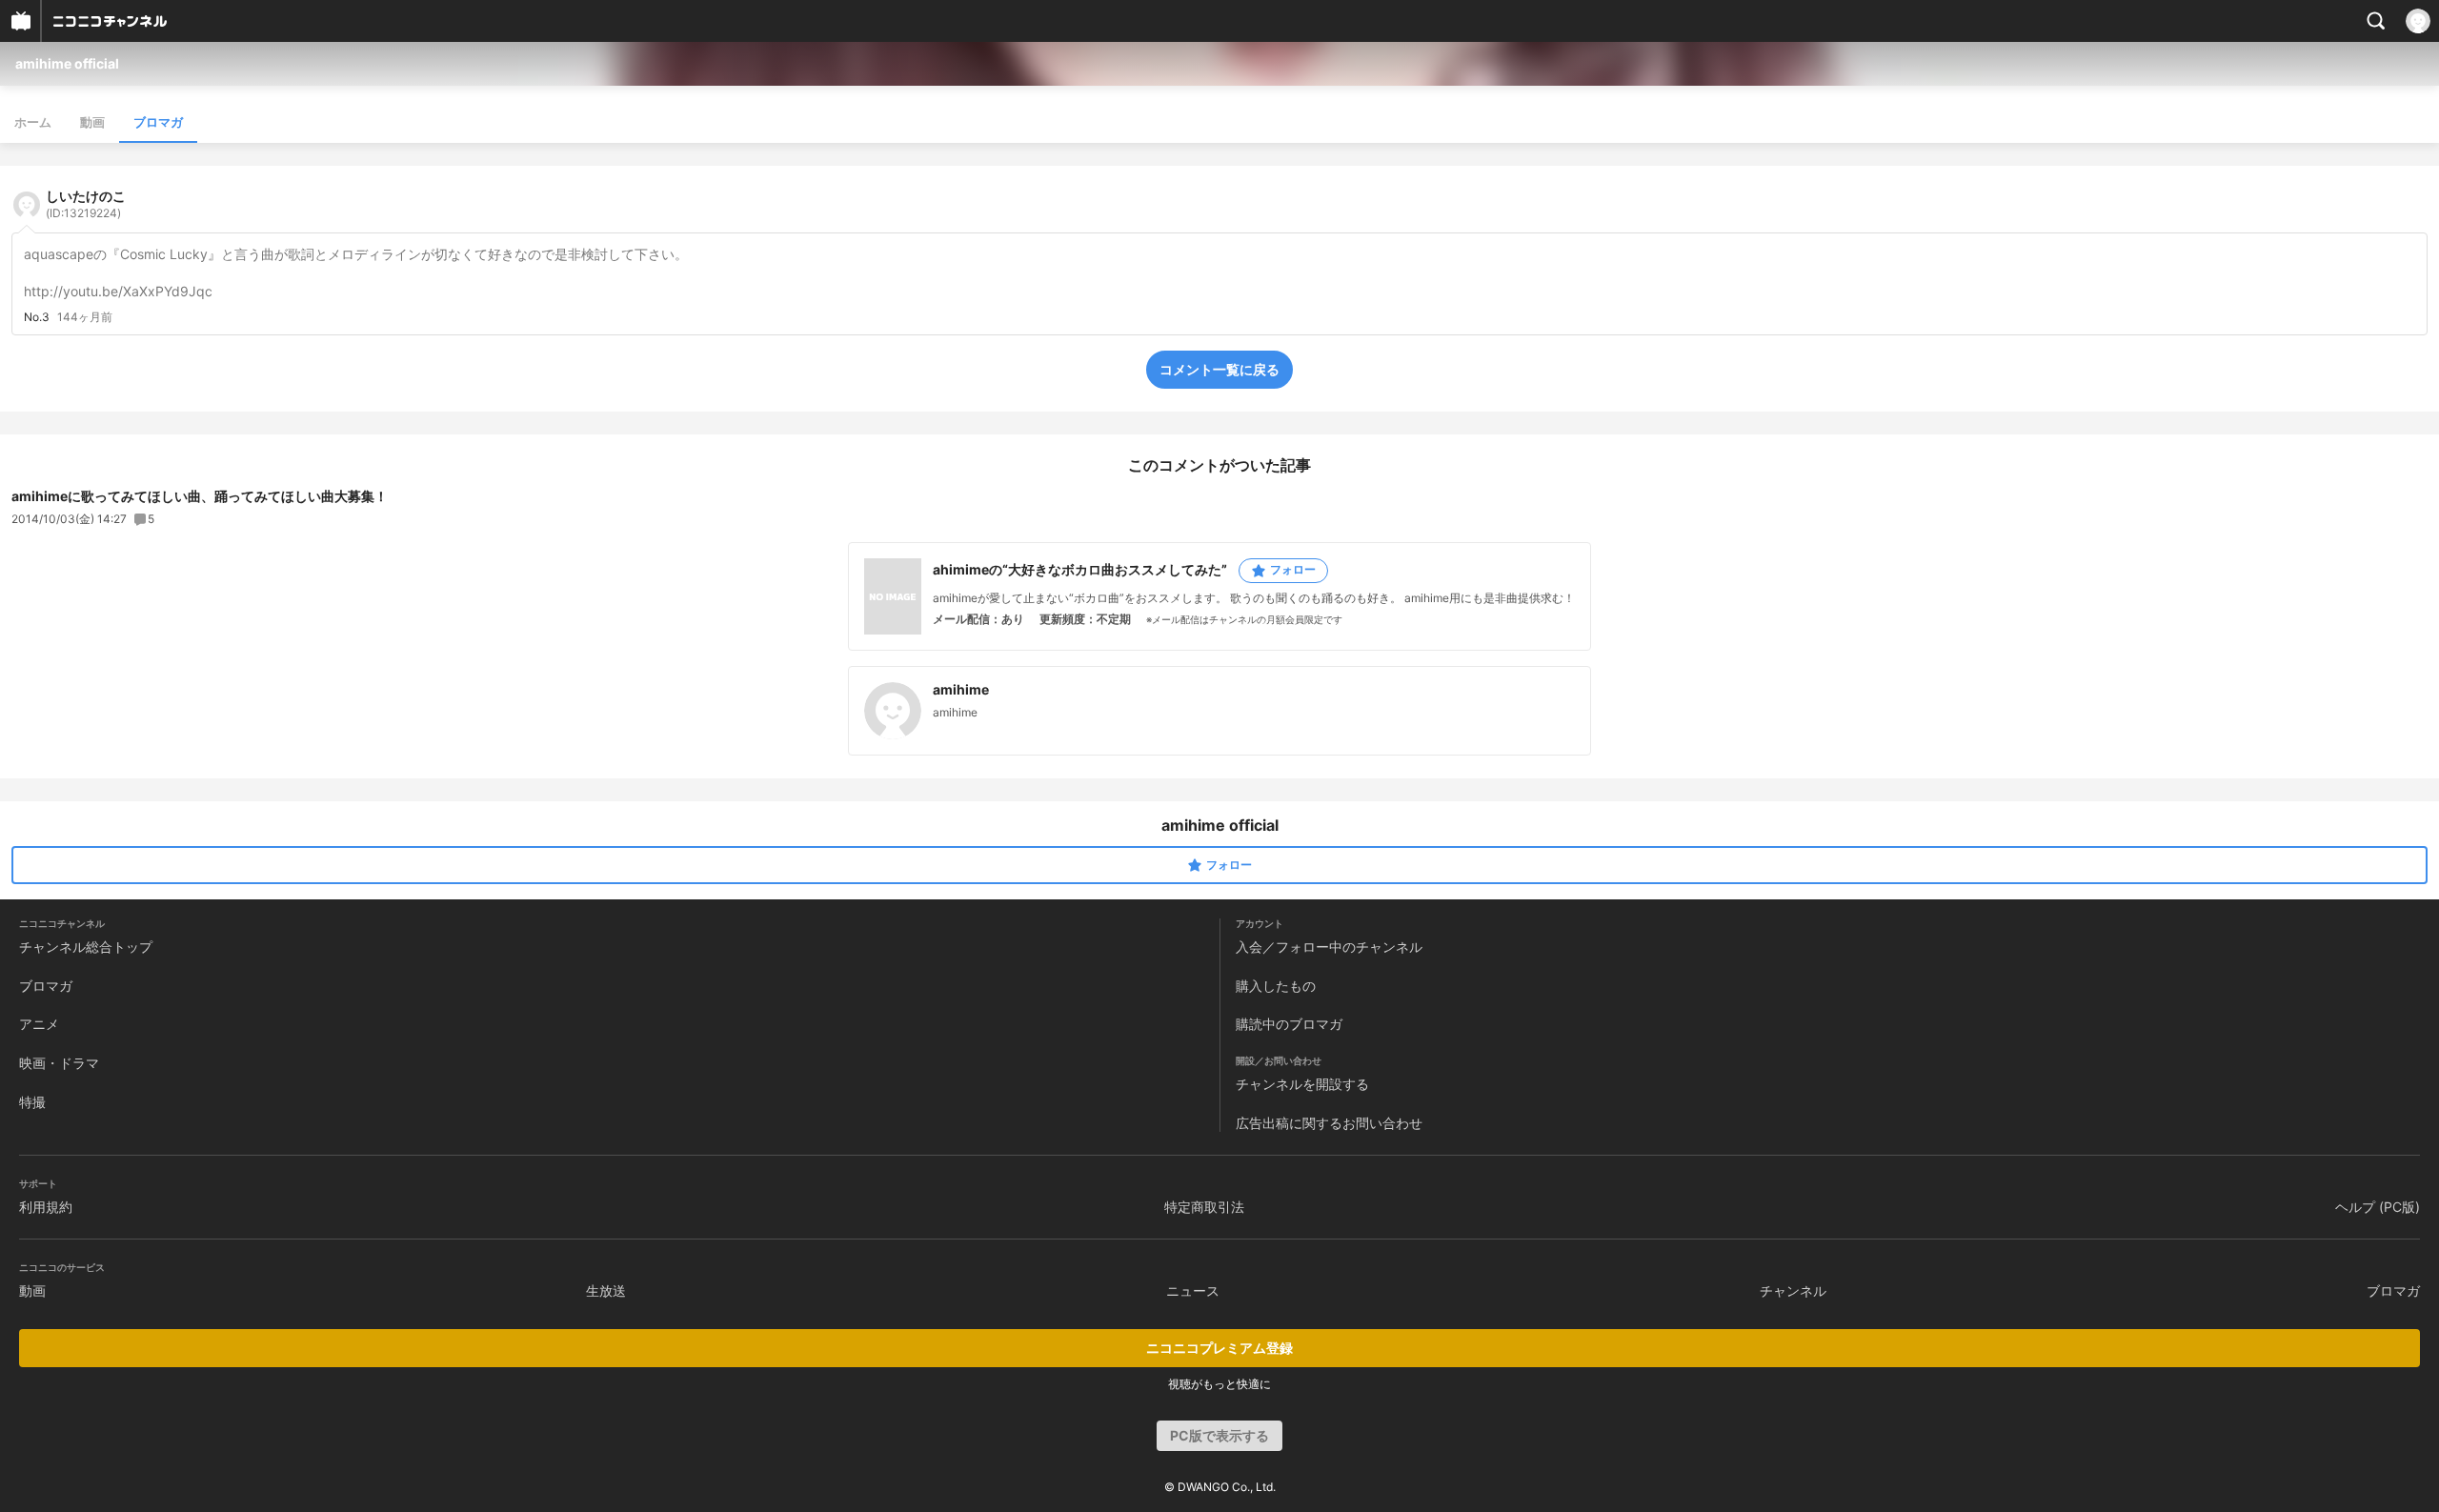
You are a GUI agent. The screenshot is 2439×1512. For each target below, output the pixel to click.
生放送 (606, 1290)
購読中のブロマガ (1289, 1024)
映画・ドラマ (59, 1063)
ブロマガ (158, 122)
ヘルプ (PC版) (2378, 1207)
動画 (92, 122)
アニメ (39, 1024)
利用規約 (46, 1207)
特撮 (32, 1102)
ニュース (1193, 1290)
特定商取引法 (1204, 1207)
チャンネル (1793, 1290)
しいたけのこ (86, 204)
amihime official (67, 63)
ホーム (33, 122)
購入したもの (1276, 986)
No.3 (37, 317)
